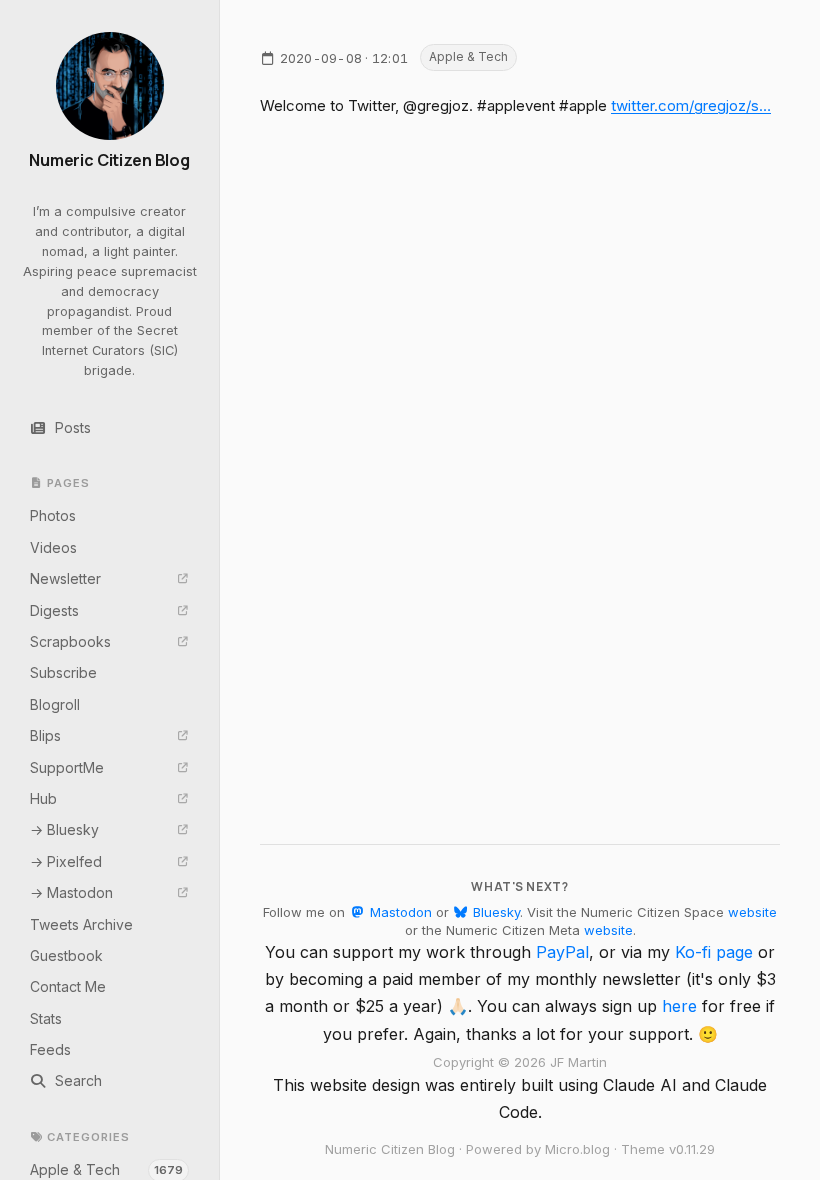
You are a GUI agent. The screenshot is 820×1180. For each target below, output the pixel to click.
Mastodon (398, 912)
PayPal (562, 952)
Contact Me (68, 986)
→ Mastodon (71, 892)
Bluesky (494, 912)
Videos (53, 547)
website (752, 912)
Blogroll (55, 704)
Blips (45, 735)
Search (78, 1080)
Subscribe (63, 672)
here (679, 1006)
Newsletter (65, 578)
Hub (43, 798)
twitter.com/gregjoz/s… (691, 105)
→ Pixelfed (66, 861)
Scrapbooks (70, 641)
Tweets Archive (81, 924)
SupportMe (67, 767)
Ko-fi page (714, 952)
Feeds (50, 1049)
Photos (53, 515)
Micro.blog (577, 1149)
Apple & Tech (468, 56)
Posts (73, 427)
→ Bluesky (64, 829)
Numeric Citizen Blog (109, 160)
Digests (54, 610)
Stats (46, 1018)
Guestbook (66, 955)
